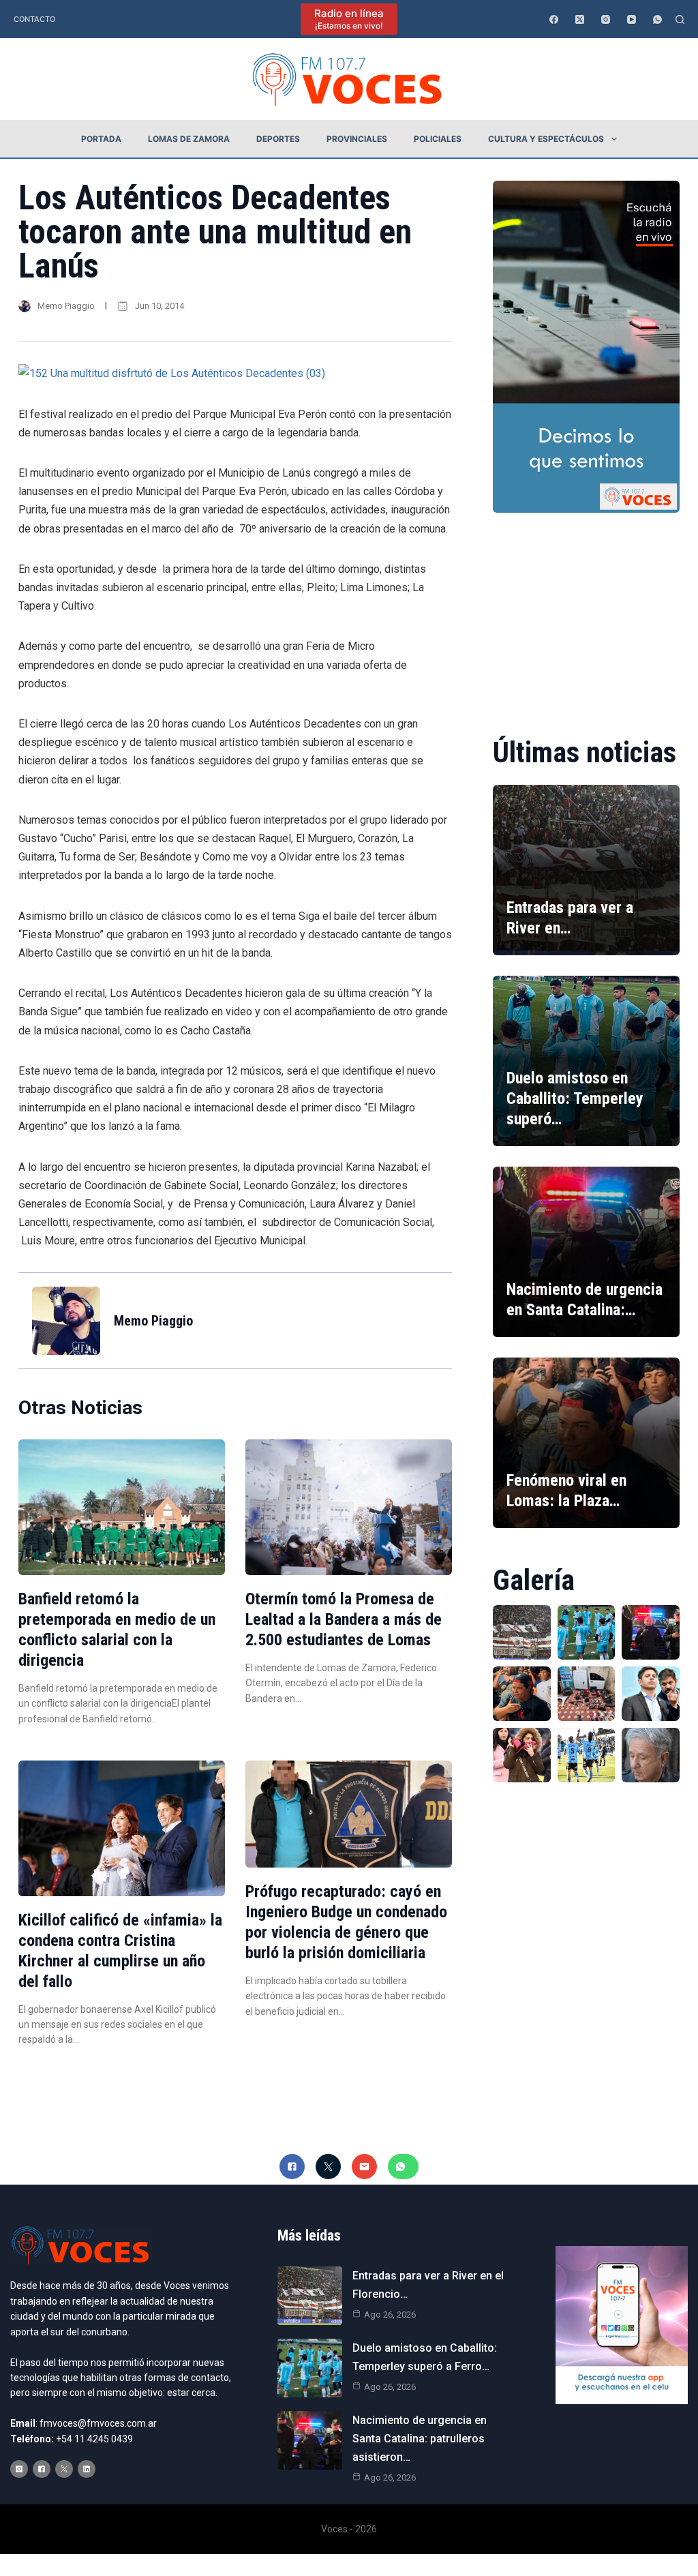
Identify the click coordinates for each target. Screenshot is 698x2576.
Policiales (438, 139)
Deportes (278, 139)
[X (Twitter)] (580, 19)
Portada (101, 139)
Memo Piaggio (66, 306)
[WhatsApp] (657, 19)
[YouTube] (632, 19)
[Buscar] (680, 19)
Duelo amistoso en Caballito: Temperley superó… (575, 1098)
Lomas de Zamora (189, 139)
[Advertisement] (586, 615)
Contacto (34, 19)
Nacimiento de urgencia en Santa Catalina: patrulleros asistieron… (420, 2439)
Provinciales (357, 139)
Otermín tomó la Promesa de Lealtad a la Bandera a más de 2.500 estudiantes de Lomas (344, 1619)
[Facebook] (554, 19)
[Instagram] (606, 19)
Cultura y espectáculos (546, 139)
